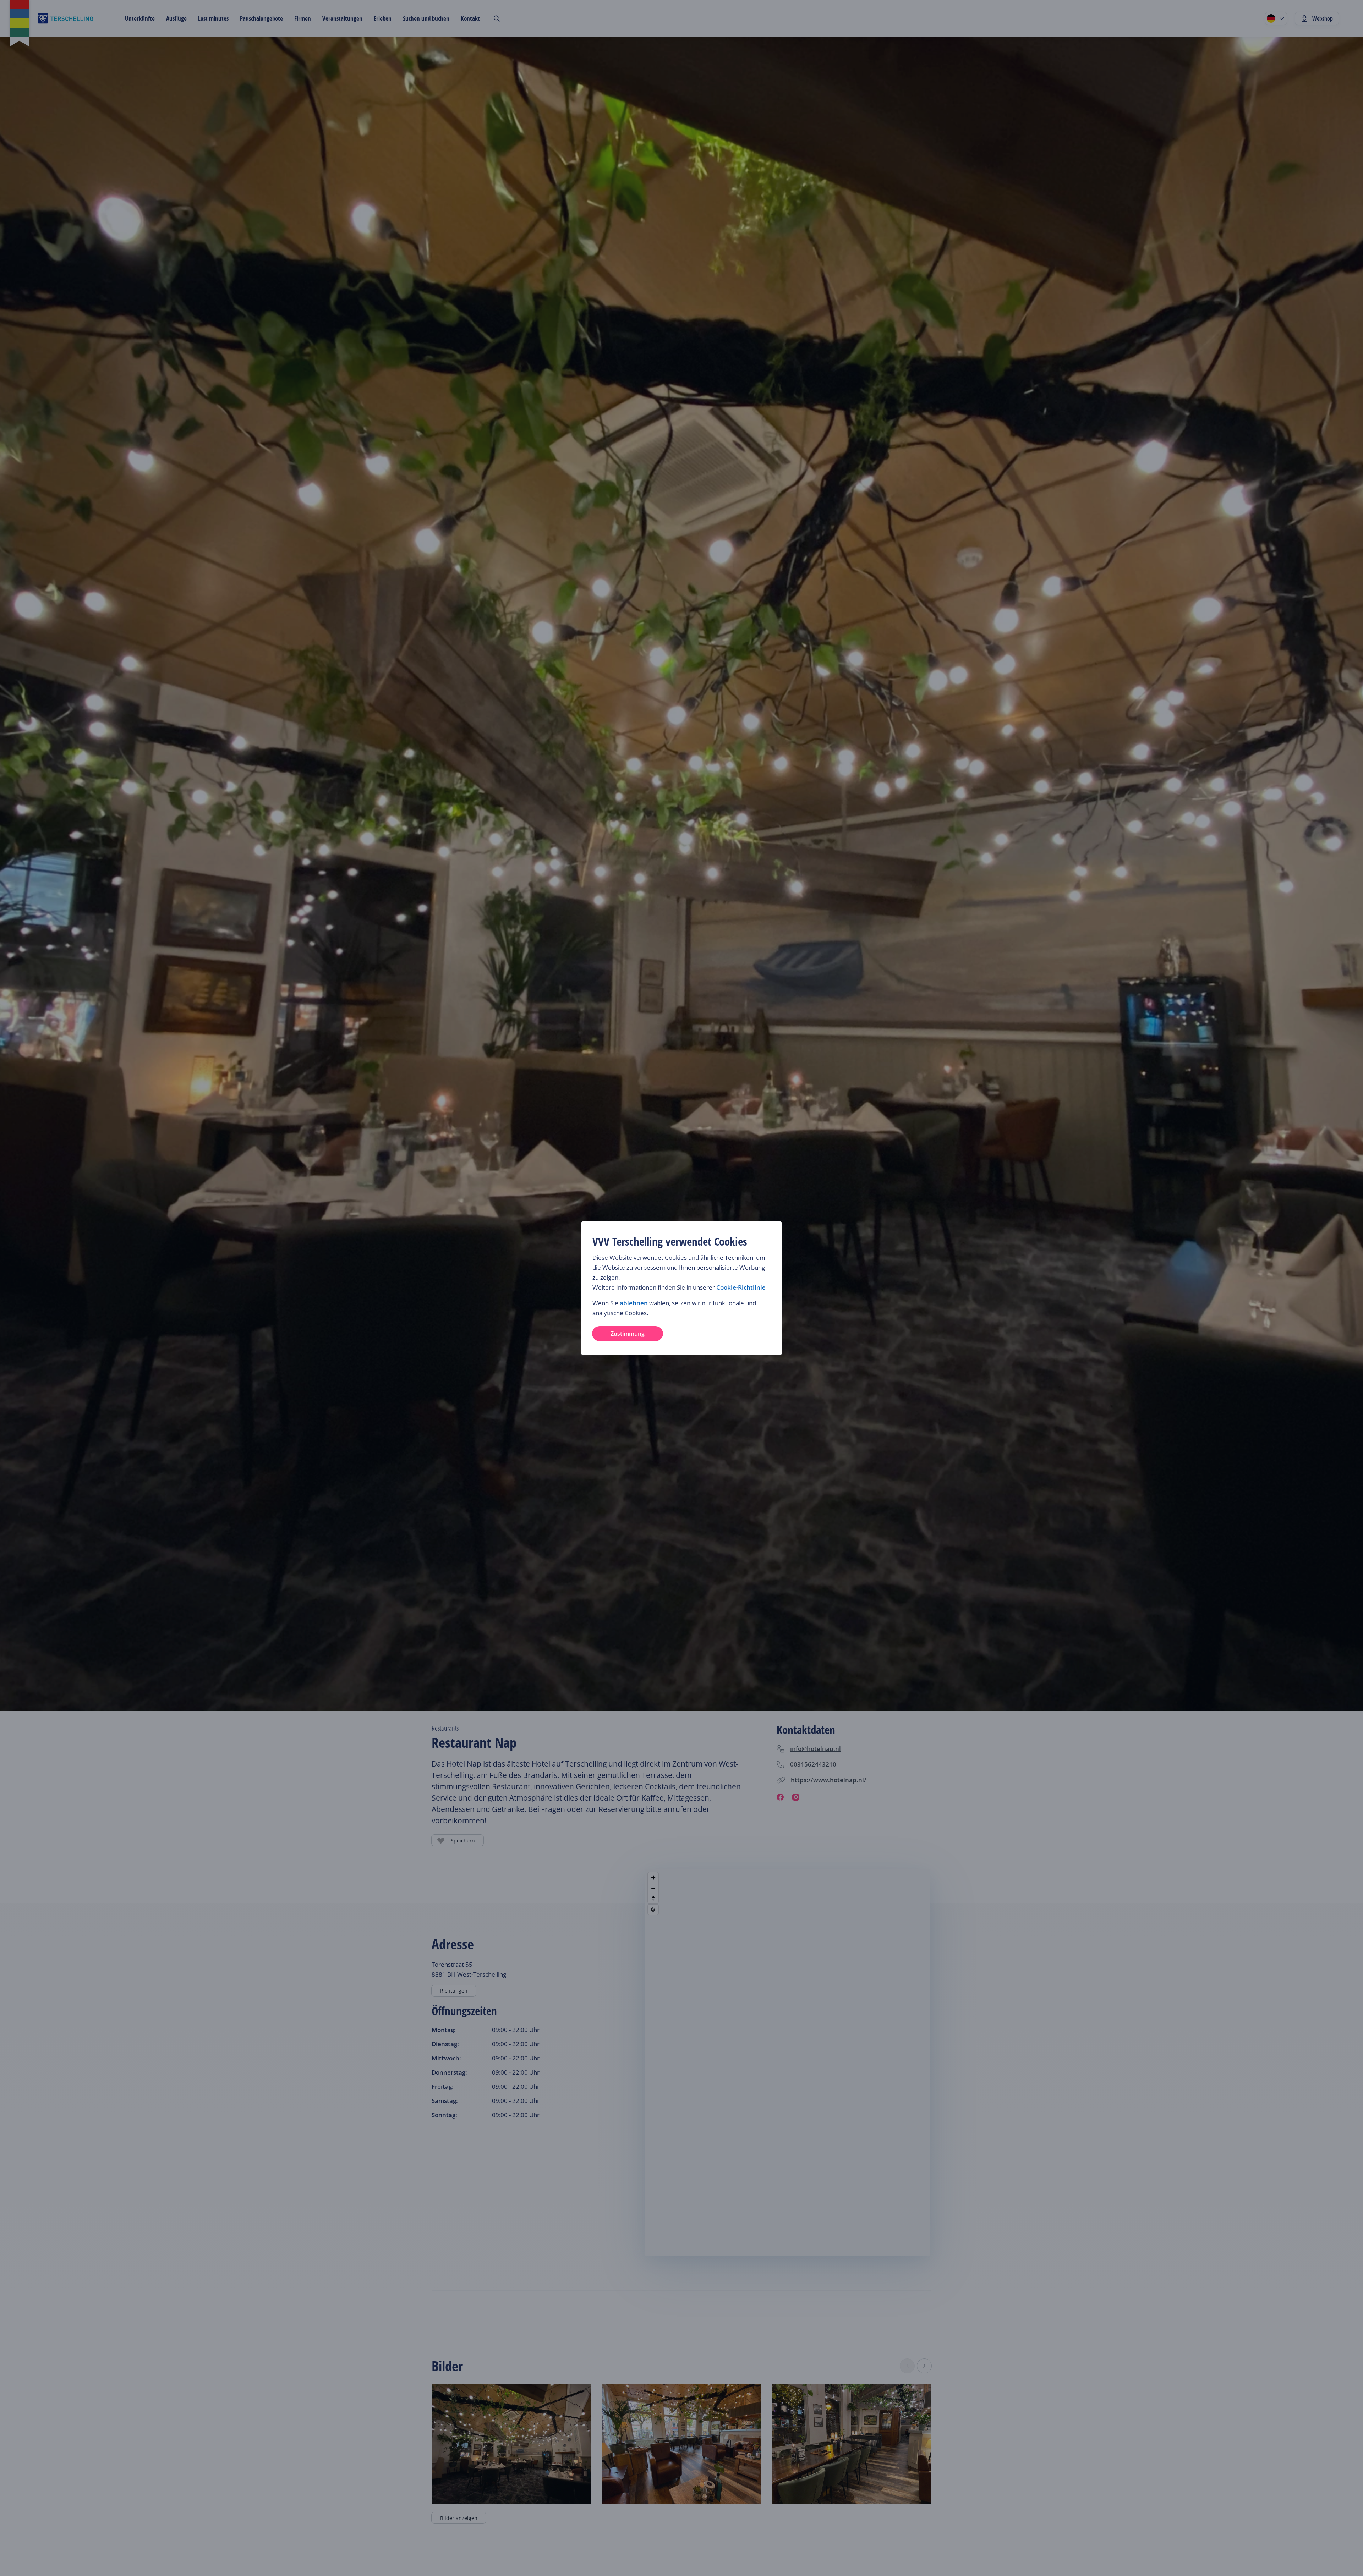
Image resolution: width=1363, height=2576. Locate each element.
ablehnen (634, 1303)
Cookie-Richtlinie (741, 1287)
